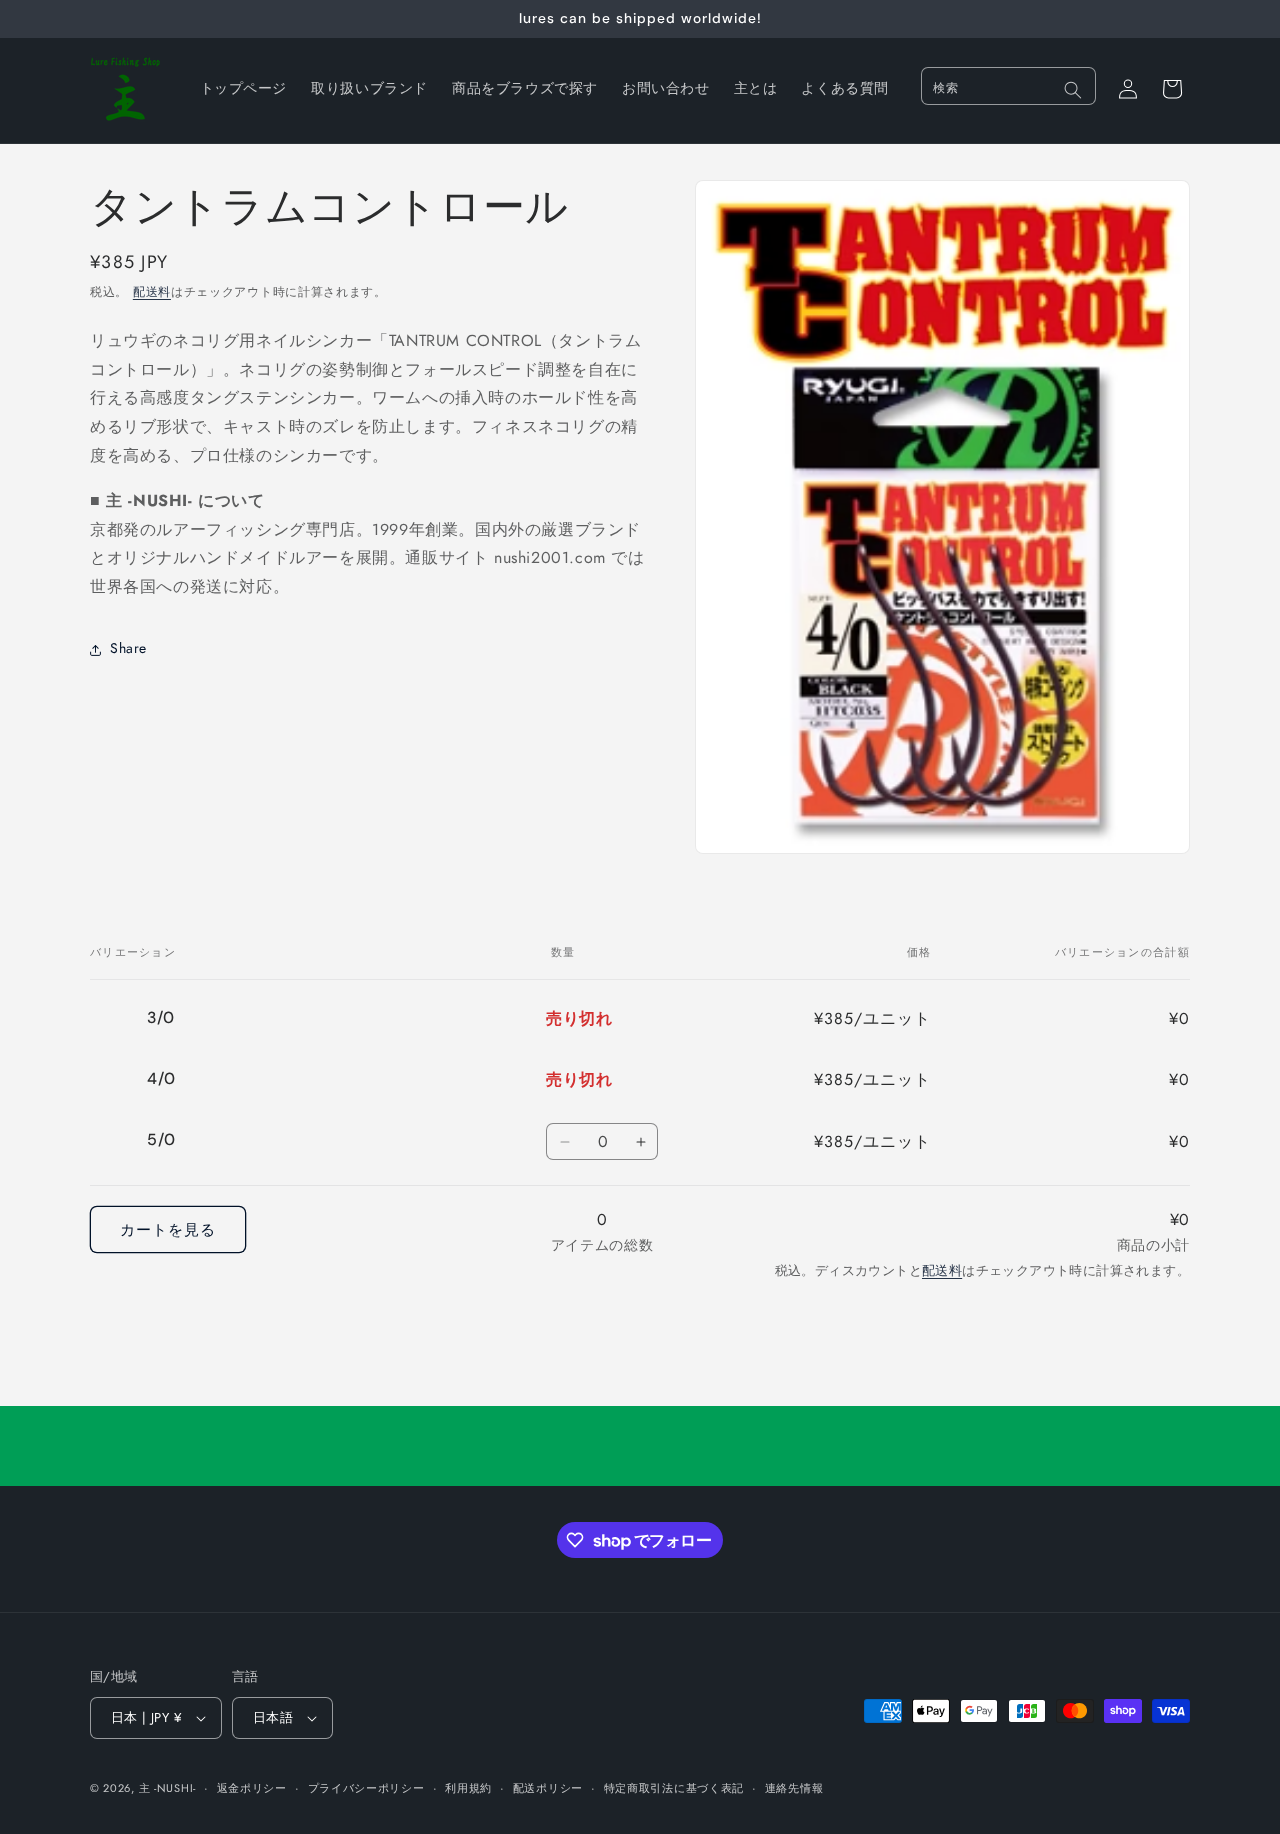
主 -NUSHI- (167, 1788)
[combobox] (1008, 86)
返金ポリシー (252, 1788)
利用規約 (468, 1788)
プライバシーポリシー (366, 1788)
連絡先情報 (794, 1788)
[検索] (1073, 90)
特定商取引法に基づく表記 (674, 1788)
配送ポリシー (548, 1788)
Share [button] (128, 649)
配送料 (152, 292)
